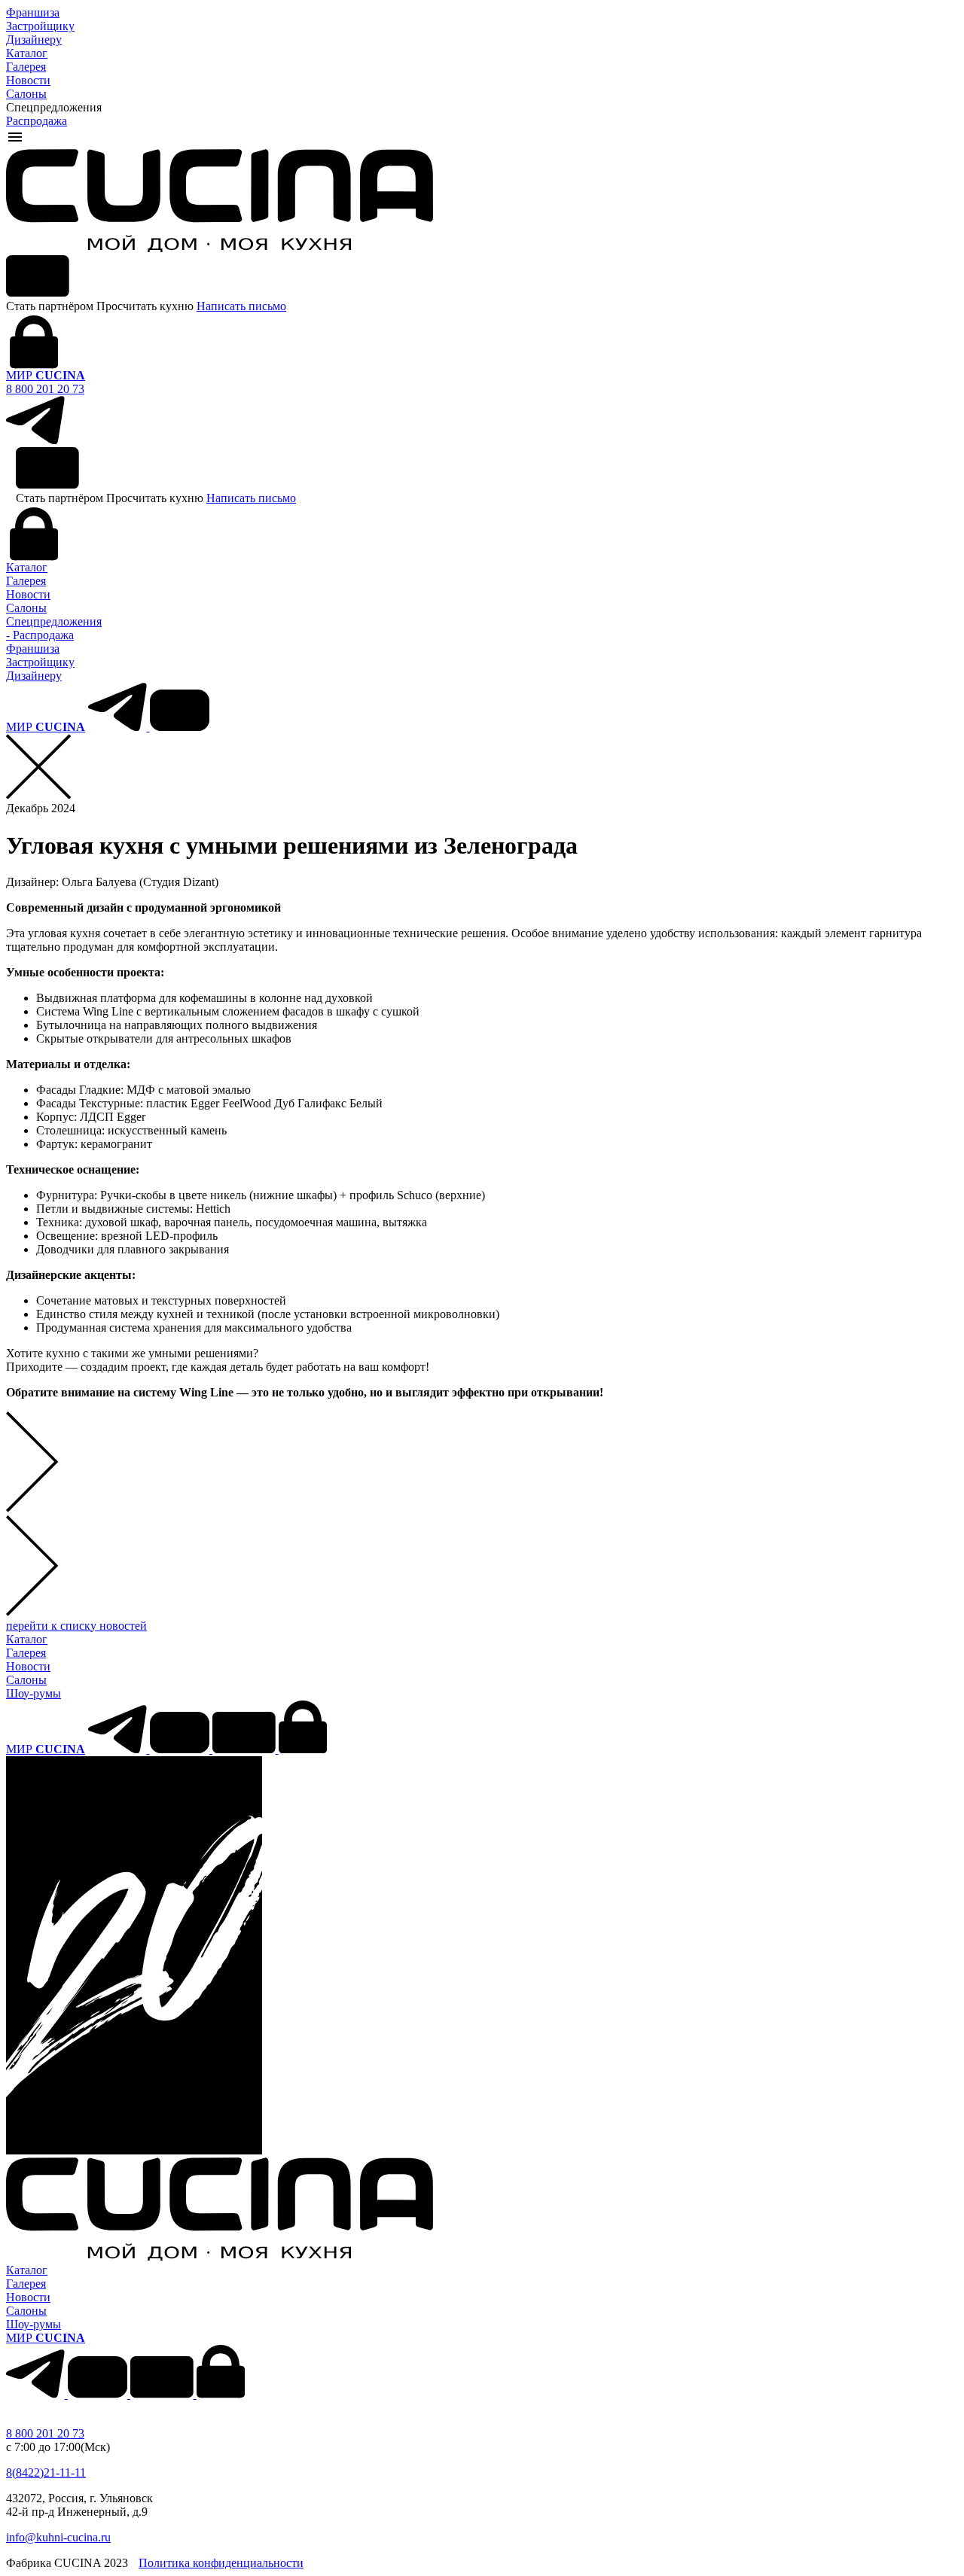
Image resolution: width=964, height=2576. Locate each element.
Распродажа (37, 121)
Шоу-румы (34, 1693)
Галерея (26, 67)
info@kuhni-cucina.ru (58, 2537)
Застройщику (40, 26)
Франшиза (33, 12)
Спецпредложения (54, 621)
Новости (28, 80)
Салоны (26, 94)
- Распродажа (40, 635)
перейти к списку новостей (76, 1626)
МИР (46, 375)
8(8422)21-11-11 (46, 2472)
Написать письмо (241, 306)
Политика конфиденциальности (221, 2563)
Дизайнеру (34, 40)
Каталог (27, 53)
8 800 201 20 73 (45, 389)
